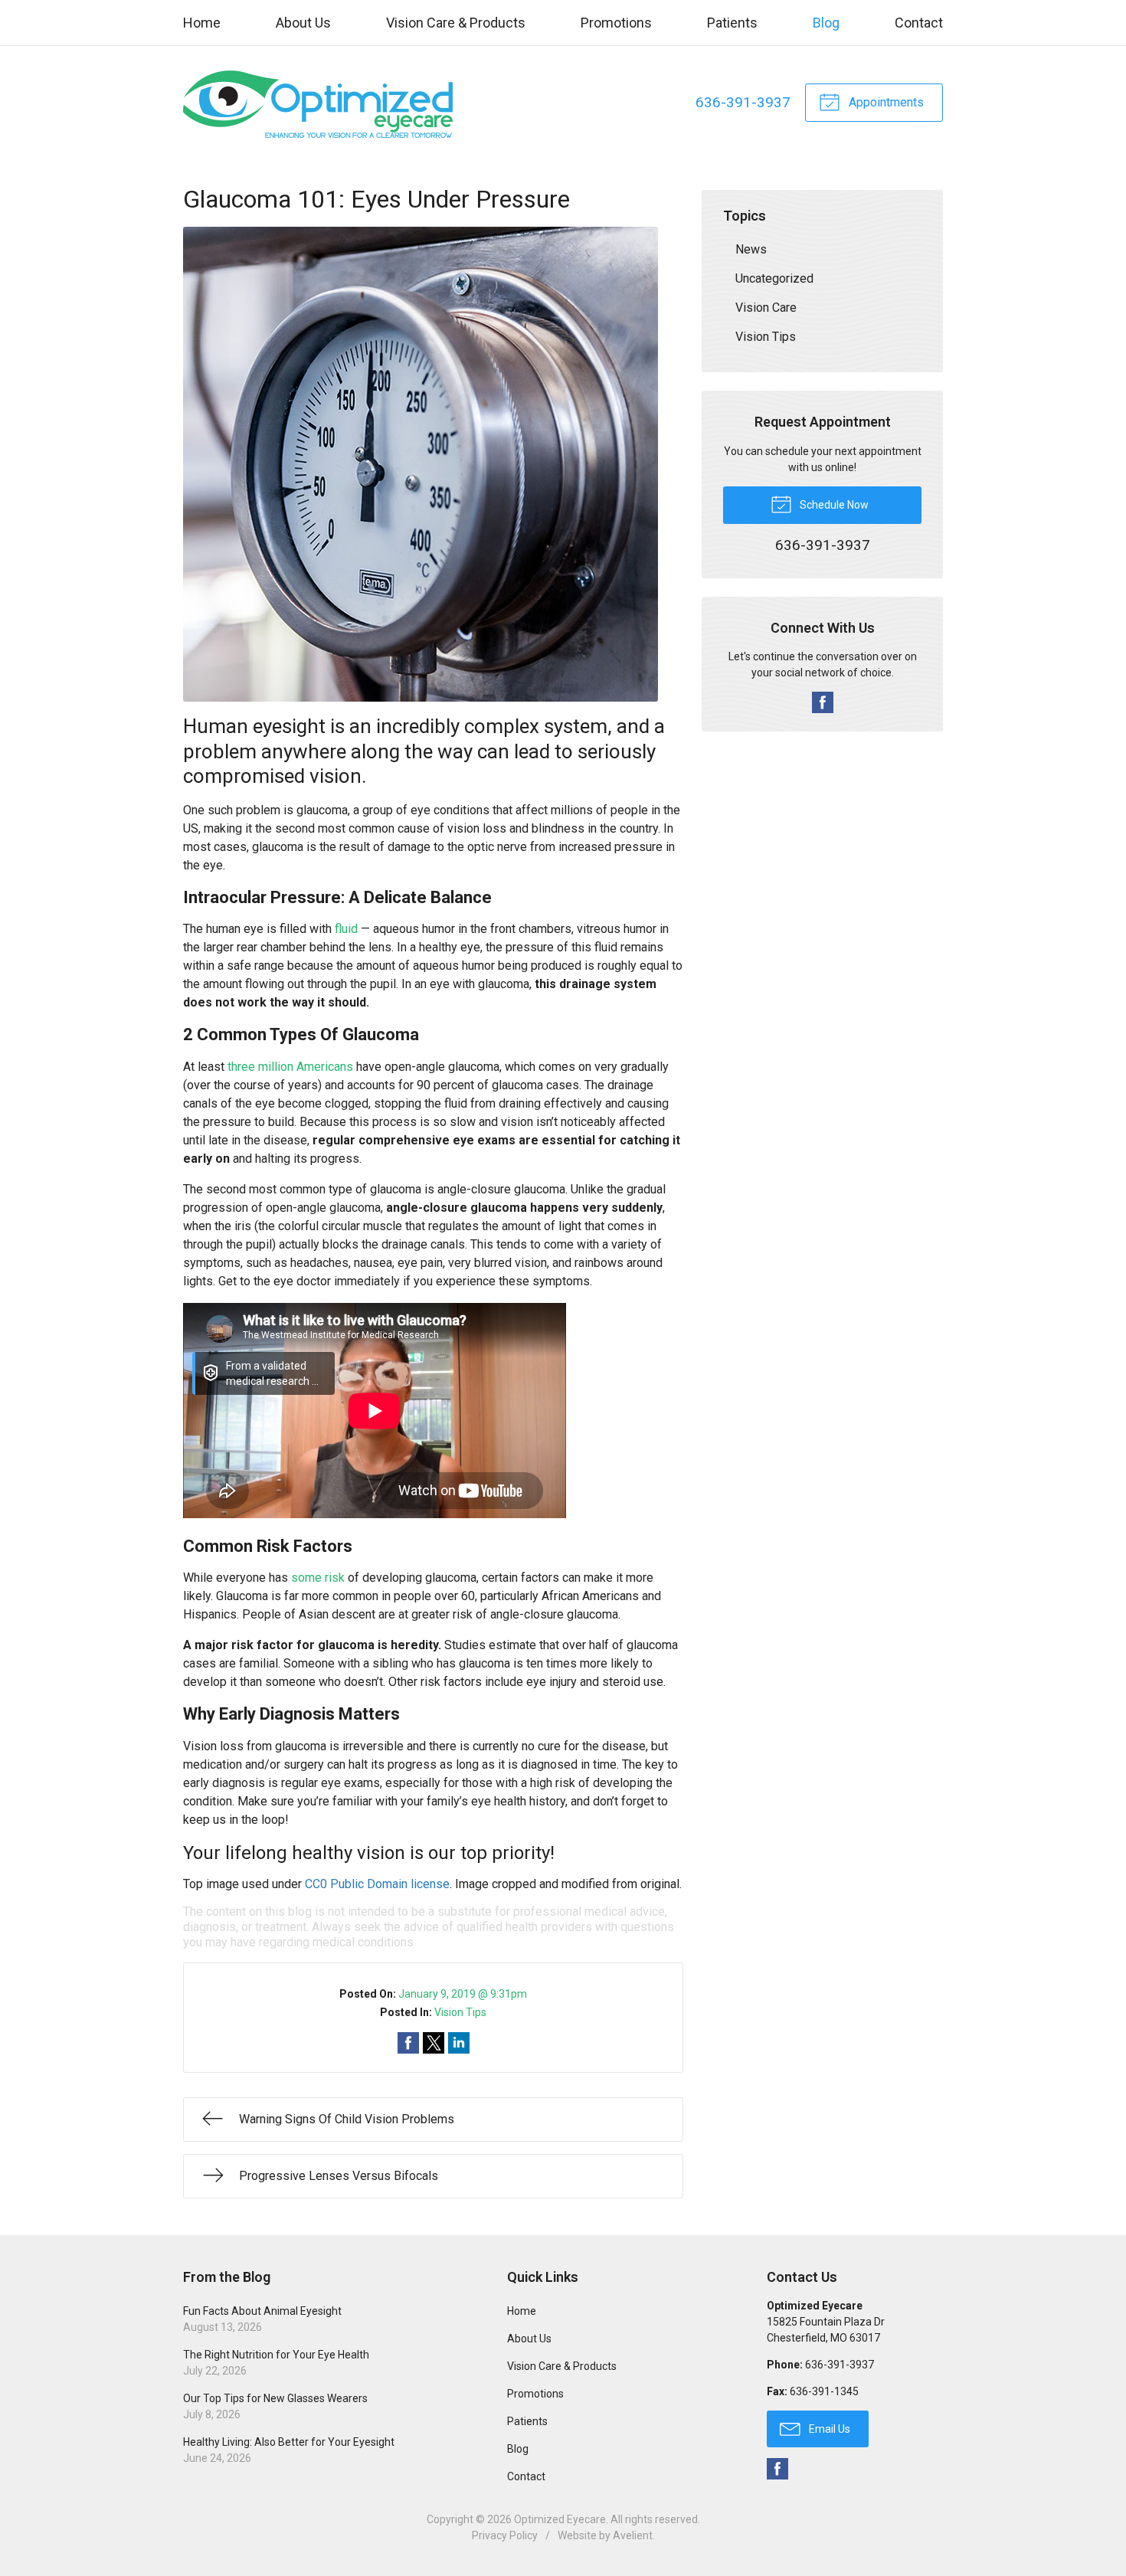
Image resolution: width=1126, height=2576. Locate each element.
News (751, 249)
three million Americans (290, 1067)
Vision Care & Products (456, 23)
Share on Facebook (408, 2043)
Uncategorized (774, 278)
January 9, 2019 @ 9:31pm (463, 1994)
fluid (346, 929)
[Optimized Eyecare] (323, 103)
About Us (303, 23)
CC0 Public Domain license (377, 1884)
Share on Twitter (434, 2043)
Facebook (823, 702)
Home (202, 23)
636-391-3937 (743, 102)
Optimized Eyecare (560, 2519)
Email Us (828, 2429)
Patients (732, 23)
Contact (919, 23)
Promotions (616, 23)
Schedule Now (833, 505)
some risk (318, 1578)
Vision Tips (460, 2012)
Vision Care (766, 308)
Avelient (633, 2535)
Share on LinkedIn (459, 2043)
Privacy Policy (505, 2535)
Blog (826, 23)
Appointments (885, 102)
